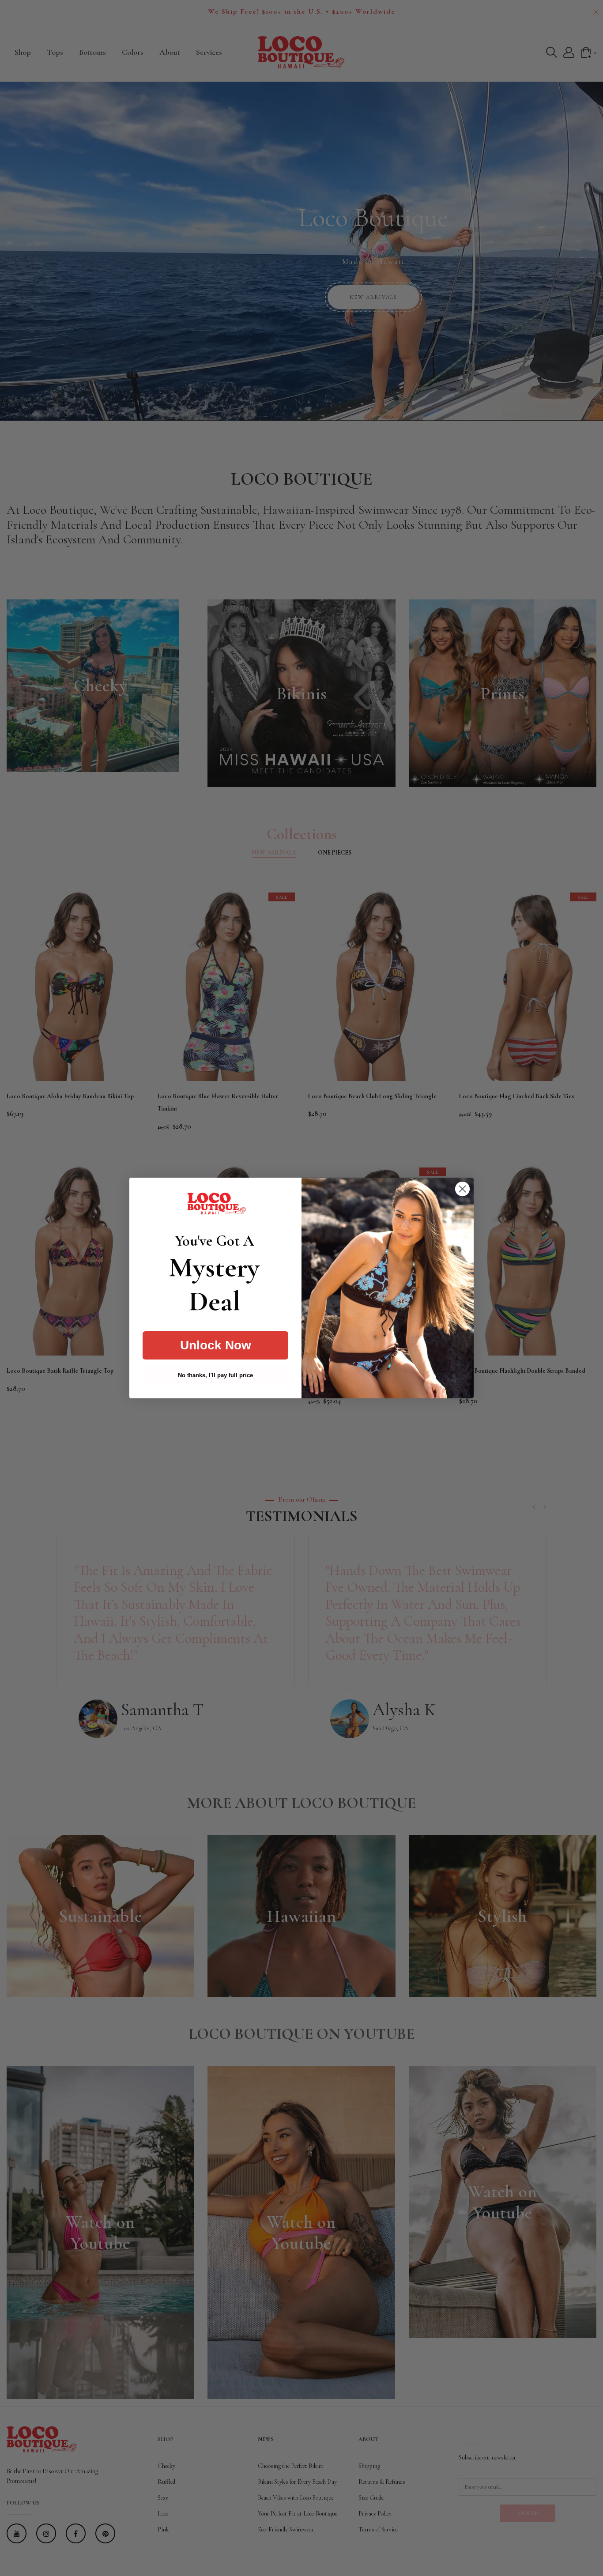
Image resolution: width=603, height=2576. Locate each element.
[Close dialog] (462, 1189)
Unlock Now (216, 1345)
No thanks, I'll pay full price (215, 1375)
